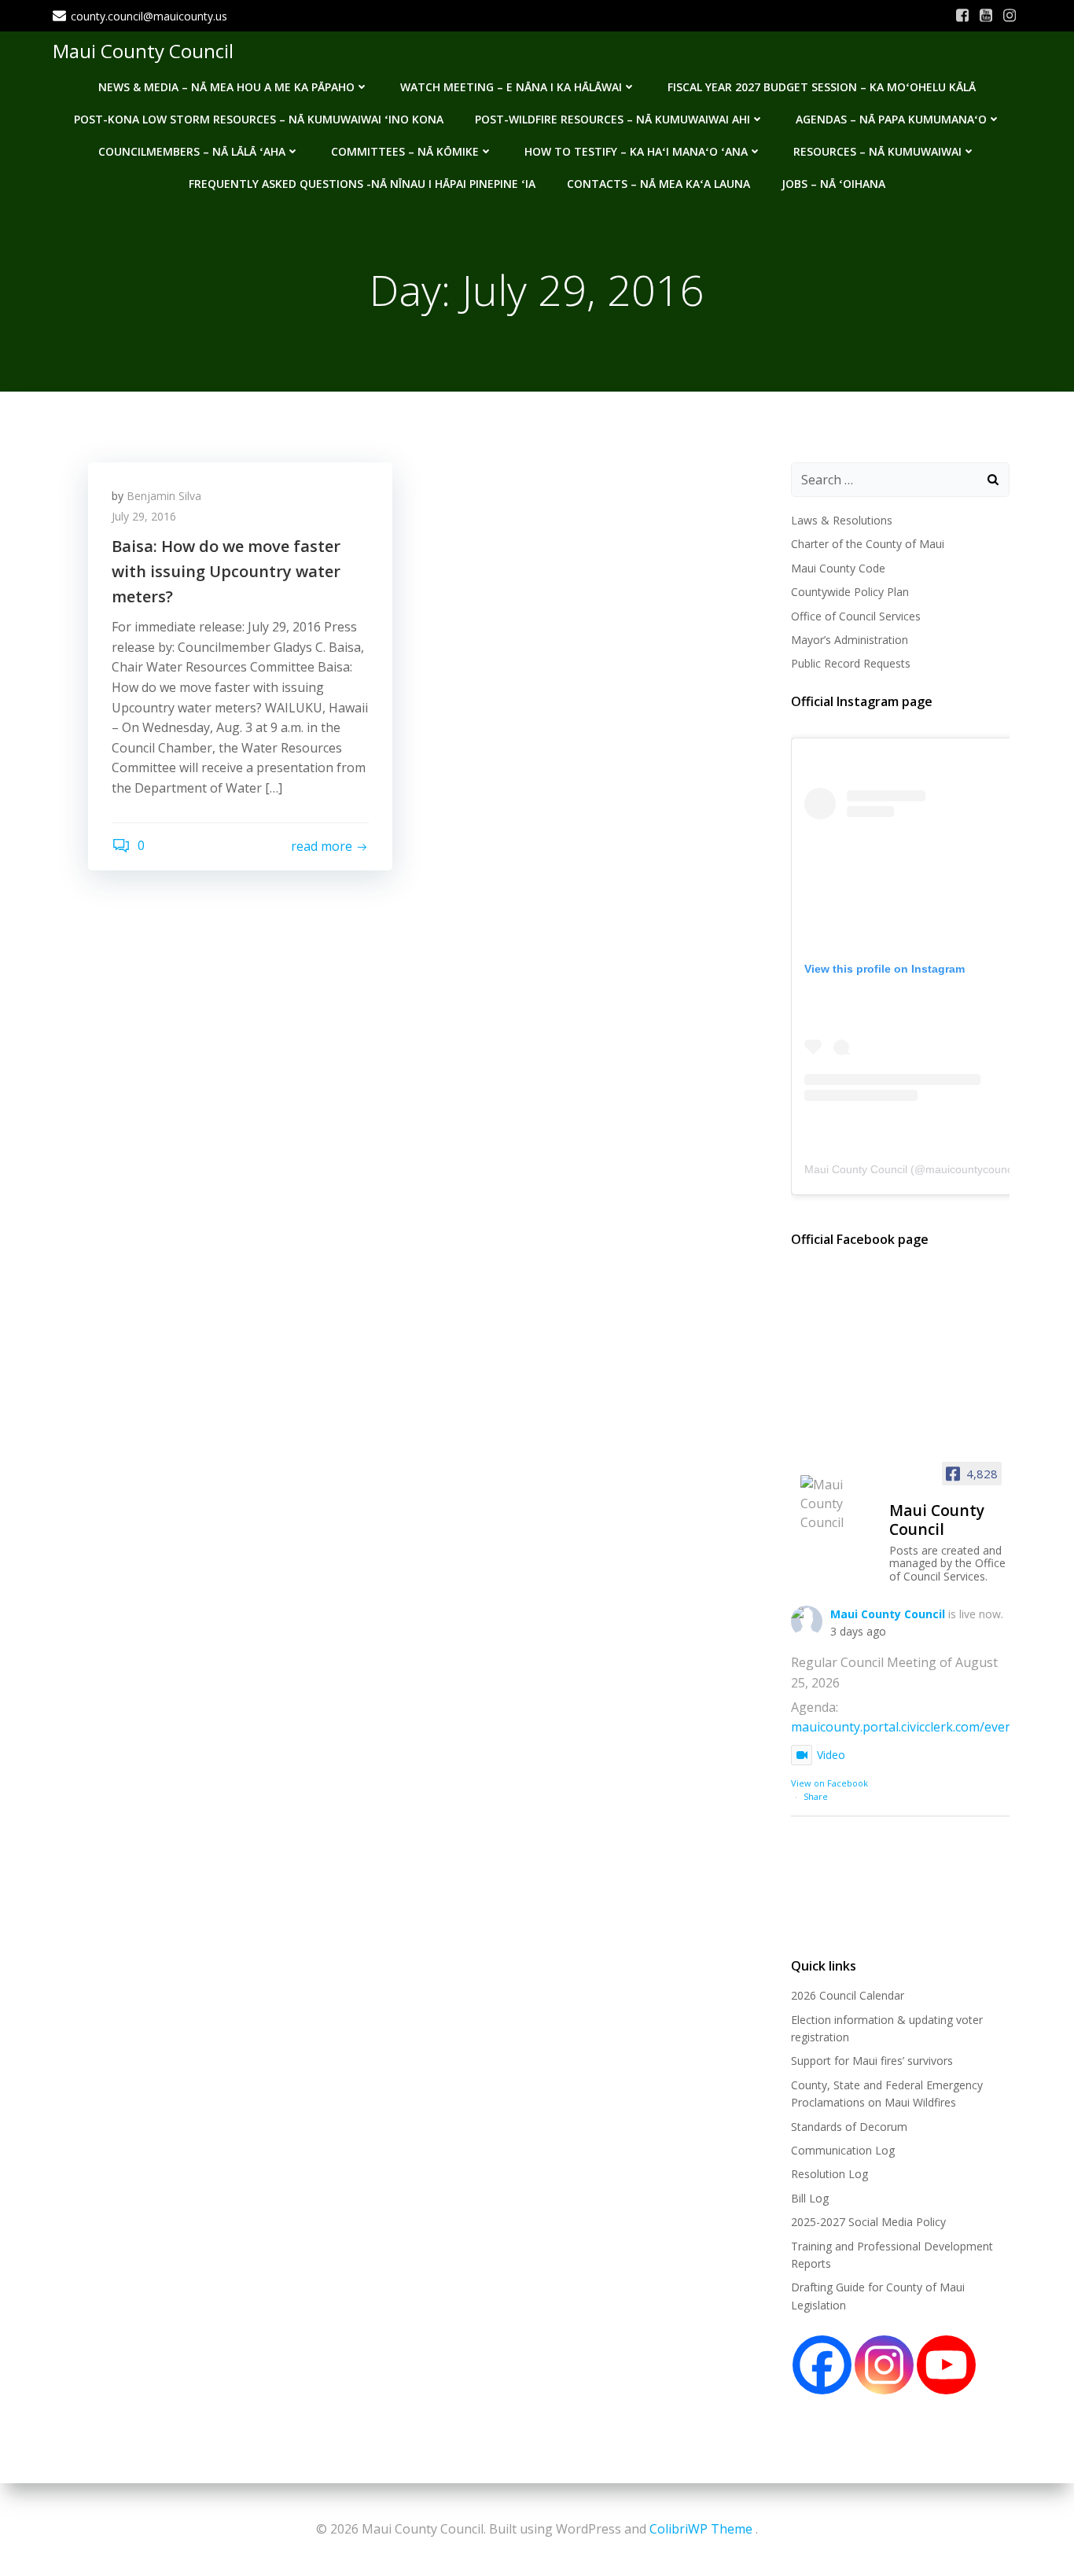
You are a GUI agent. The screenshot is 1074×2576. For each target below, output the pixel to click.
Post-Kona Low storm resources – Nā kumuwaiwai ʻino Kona (259, 119)
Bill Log (810, 2198)
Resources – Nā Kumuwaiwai (877, 151)
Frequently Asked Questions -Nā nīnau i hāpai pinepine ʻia (362, 184)
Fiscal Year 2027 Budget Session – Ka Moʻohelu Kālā (822, 87)
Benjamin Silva (164, 496)
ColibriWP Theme (701, 2529)
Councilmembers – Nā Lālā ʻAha (192, 151)
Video (831, 1755)
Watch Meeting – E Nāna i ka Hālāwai (511, 87)
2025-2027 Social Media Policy (868, 2222)
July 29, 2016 (144, 516)
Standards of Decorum (849, 2127)
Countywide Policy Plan (850, 592)
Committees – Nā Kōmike (405, 151)
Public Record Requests (851, 663)
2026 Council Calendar (848, 1995)
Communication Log (843, 2150)
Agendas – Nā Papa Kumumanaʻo (891, 119)
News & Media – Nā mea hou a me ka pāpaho (226, 87)
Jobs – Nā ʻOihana (833, 184)
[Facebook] (822, 2365)
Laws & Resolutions (842, 520)
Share (816, 1796)
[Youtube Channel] (946, 2365)
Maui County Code (838, 568)
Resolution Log (829, 2174)
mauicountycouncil (971, 1169)
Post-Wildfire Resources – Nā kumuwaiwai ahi (612, 119)
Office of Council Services (856, 616)
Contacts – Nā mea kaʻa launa (658, 184)
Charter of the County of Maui (868, 544)
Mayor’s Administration (850, 640)
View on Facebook (829, 1783)
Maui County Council (143, 51)
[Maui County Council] (838, 1503)
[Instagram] (884, 2365)
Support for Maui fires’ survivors (872, 2061)
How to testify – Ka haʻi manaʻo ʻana (636, 151)
